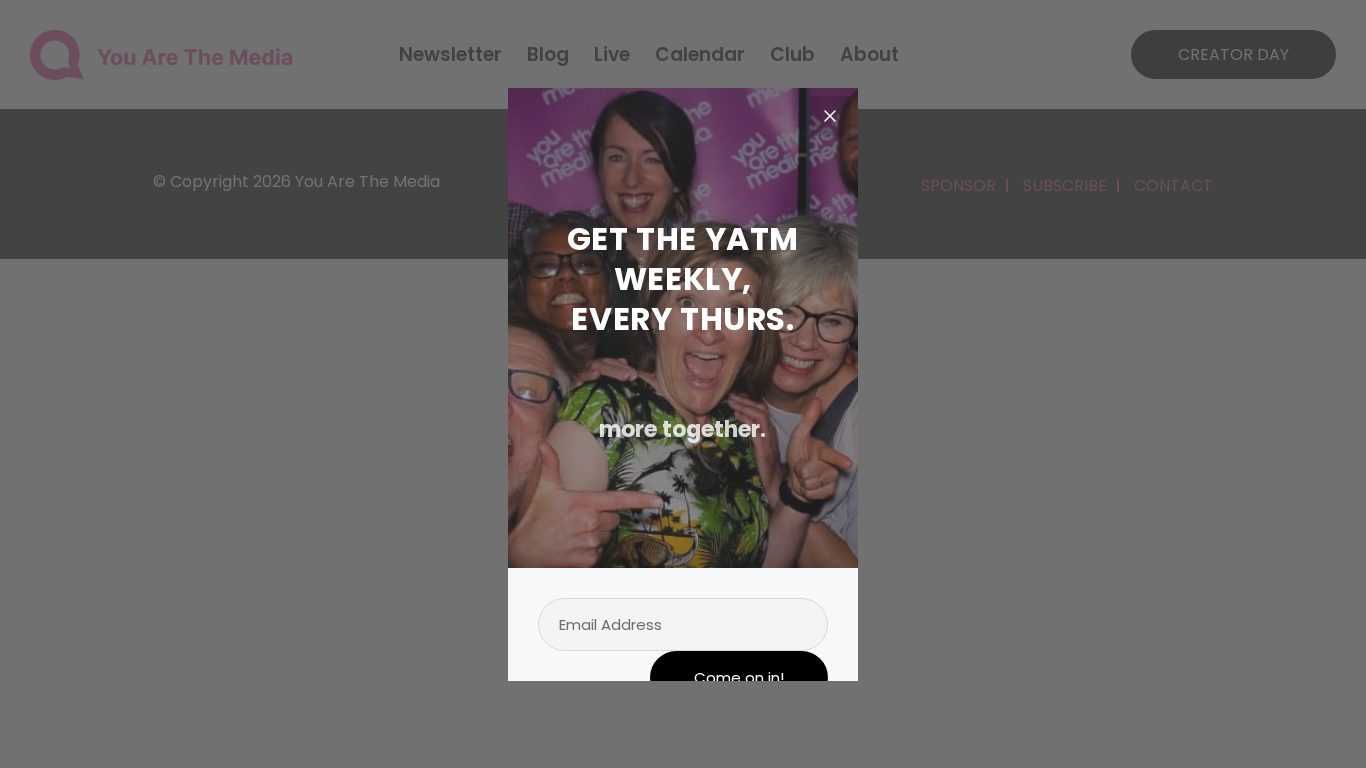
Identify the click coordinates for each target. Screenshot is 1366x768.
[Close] (830, 116)
